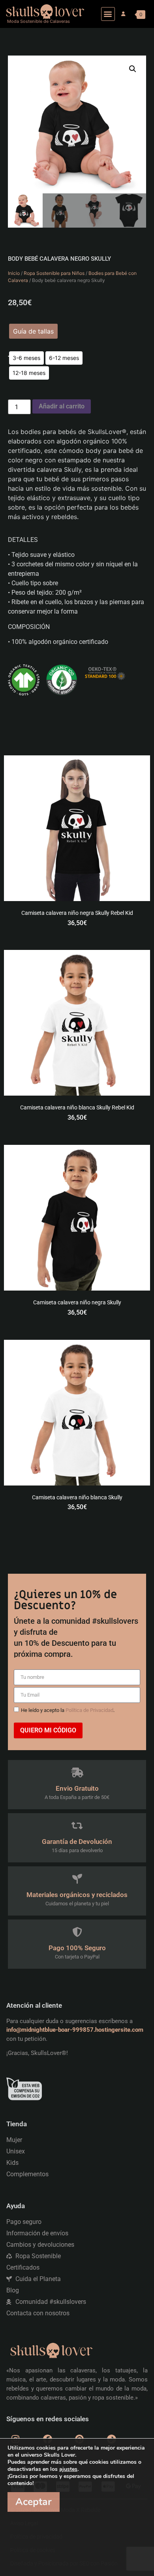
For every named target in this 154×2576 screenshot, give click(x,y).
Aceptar (34, 2502)
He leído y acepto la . (68, 1710)
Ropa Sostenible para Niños (54, 273)
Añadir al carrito (62, 406)
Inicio (14, 273)
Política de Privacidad (89, 1710)
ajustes (68, 2469)
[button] (108, 14)
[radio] (26, 358)
